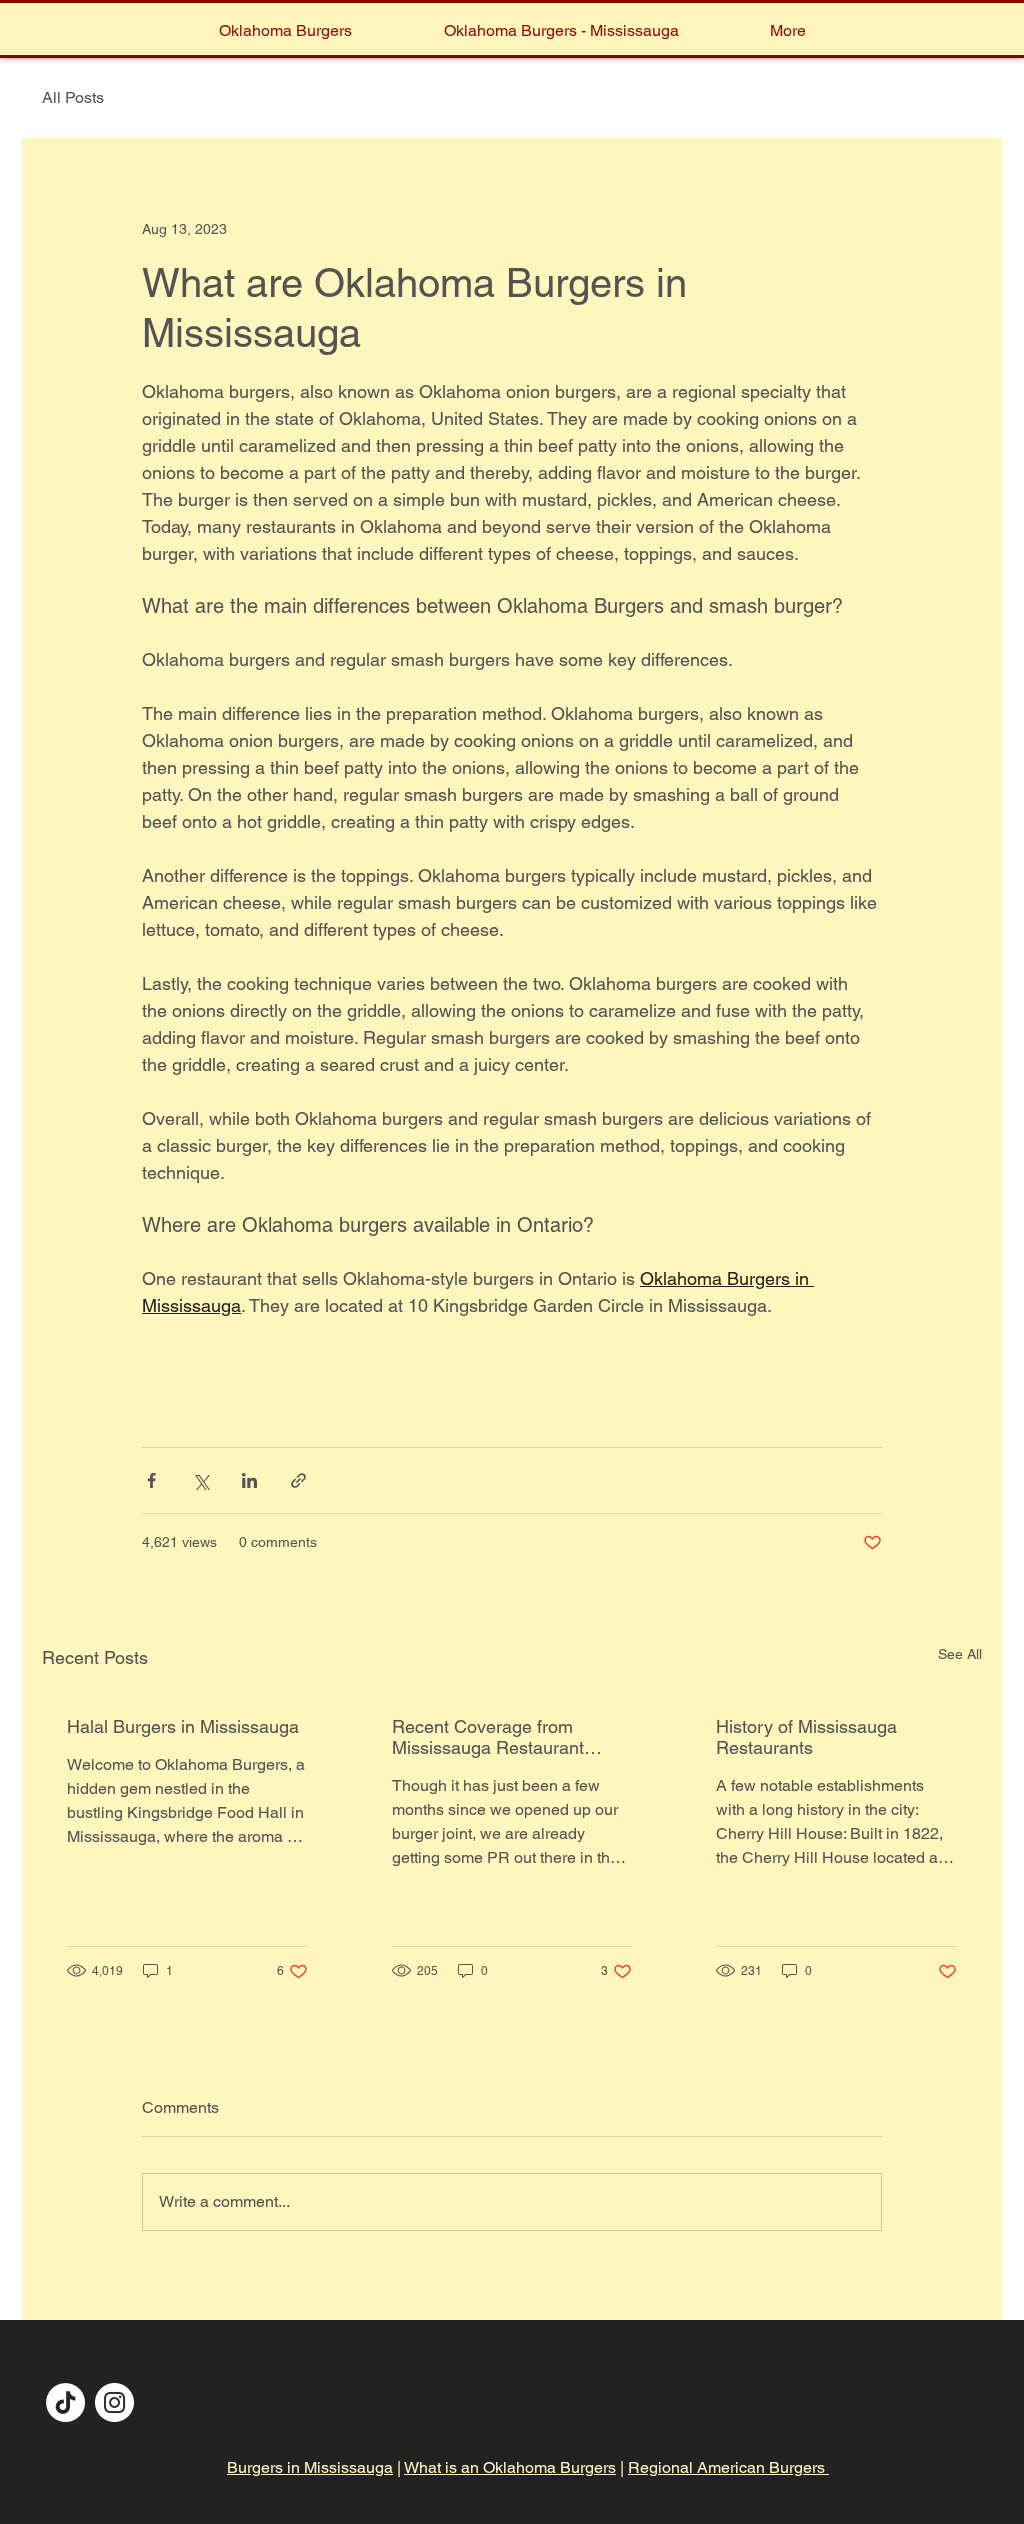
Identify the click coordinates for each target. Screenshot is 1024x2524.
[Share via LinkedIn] (249, 1480)
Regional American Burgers (728, 2467)
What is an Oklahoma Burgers (510, 2467)
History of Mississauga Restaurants (806, 1737)
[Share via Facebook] (151, 1480)
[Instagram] (114, 2402)
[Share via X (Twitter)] (200, 1480)
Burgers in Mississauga (310, 2467)
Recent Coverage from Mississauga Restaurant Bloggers (488, 1737)
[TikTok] (65, 2402)
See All (960, 1654)
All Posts (73, 97)
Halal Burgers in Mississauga (183, 1726)
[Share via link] (298, 1480)
